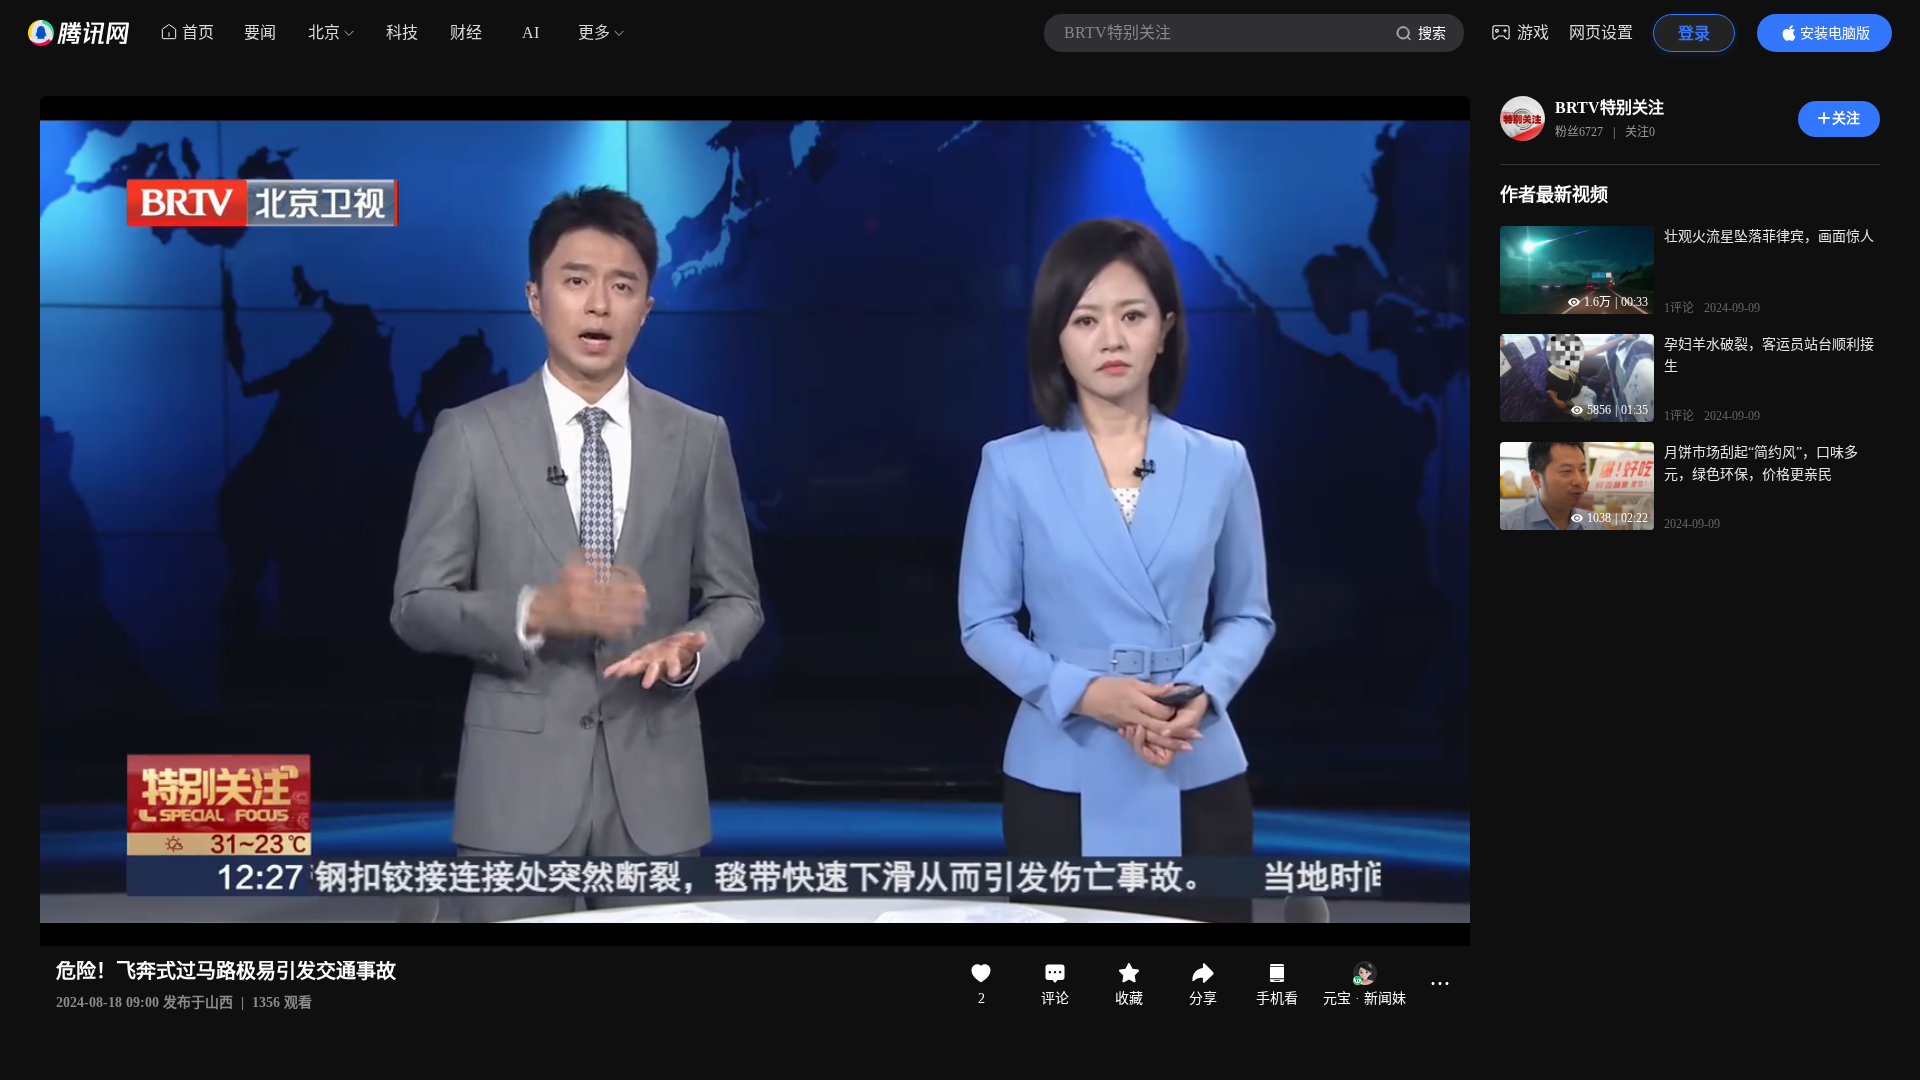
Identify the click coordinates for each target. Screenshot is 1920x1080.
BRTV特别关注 (1609, 107)
